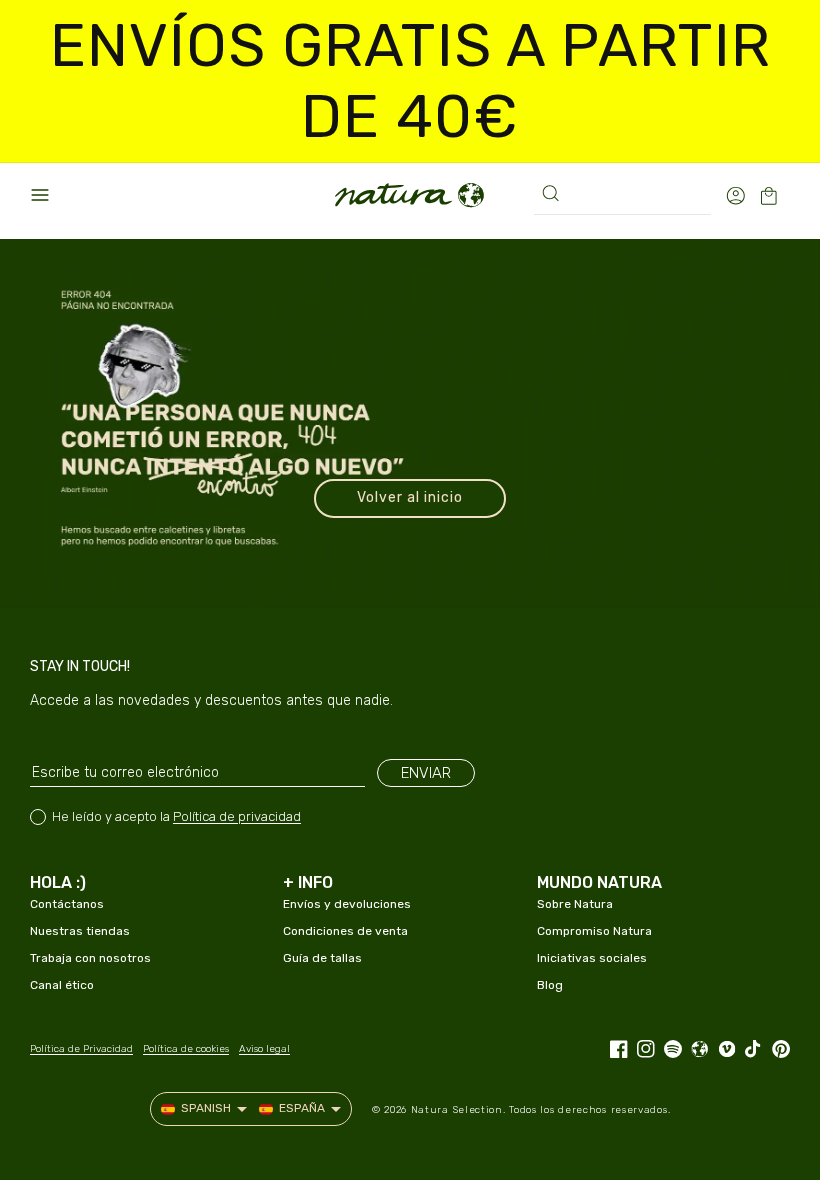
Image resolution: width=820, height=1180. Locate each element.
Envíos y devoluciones (347, 904)
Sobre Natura (575, 904)
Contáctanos (67, 904)
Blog (550, 985)
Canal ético (62, 985)
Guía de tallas (322, 958)
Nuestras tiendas (80, 931)
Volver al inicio (410, 497)
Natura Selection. (458, 1110)
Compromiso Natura (594, 931)
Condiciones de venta (345, 931)
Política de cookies (186, 1049)
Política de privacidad (237, 816)
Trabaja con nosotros (90, 958)
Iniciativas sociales (592, 958)
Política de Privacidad (81, 1049)
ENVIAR (426, 773)
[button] (40, 195)
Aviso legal (264, 1049)
